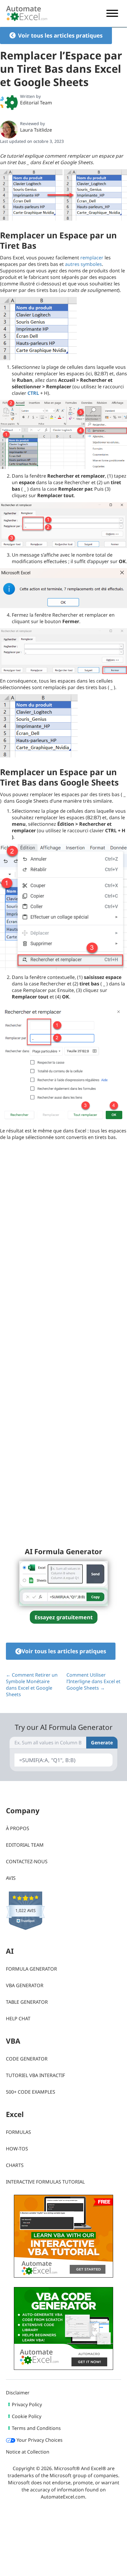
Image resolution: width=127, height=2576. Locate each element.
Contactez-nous (27, 1861)
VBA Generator (25, 1985)
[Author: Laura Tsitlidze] (9, 130)
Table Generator (27, 2002)
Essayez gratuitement (64, 1617)
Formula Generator (31, 1969)
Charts (15, 2165)
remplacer (92, 258)
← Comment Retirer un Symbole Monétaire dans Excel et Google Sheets (32, 1685)
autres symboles (83, 264)
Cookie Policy (27, 2416)
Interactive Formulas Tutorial (45, 2182)
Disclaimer (18, 2393)
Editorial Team (36, 103)
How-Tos (17, 2149)
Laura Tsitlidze (36, 130)
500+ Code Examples (31, 2092)
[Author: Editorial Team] (9, 102)
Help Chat (18, 2019)
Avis (11, 1878)
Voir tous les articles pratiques (60, 35)
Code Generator (27, 2059)
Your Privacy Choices (39, 2440)
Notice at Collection (28, 2452)
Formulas (18, 2132)
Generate (102, 1743)
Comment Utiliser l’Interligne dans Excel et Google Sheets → (93, 1681)
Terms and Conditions (36, 2428)
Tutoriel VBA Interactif (35, 2075)
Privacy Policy (27, 2404)
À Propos (18, 1828)
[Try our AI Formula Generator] (63, 1583)
